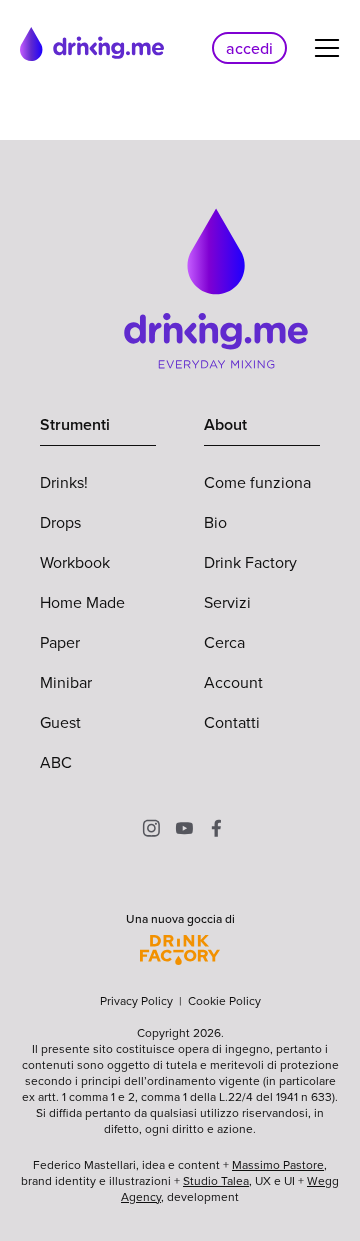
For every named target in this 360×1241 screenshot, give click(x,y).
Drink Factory (250, 562)
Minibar (66, 682)
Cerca (224, 642)
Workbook (75, 562)
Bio (215, 522)
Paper (60, 642)
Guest (60, 722)
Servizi (227, 602)
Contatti (232, 722)
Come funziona (257, 482)
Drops (60, 522)
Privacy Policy (136, 1000)
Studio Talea (216, 1180)
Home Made (82, 602)
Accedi (249, 48)
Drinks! (64, 482)
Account (233, 682)
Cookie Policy (224, 1000)
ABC (56, 762)
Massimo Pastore (278, 1164)
